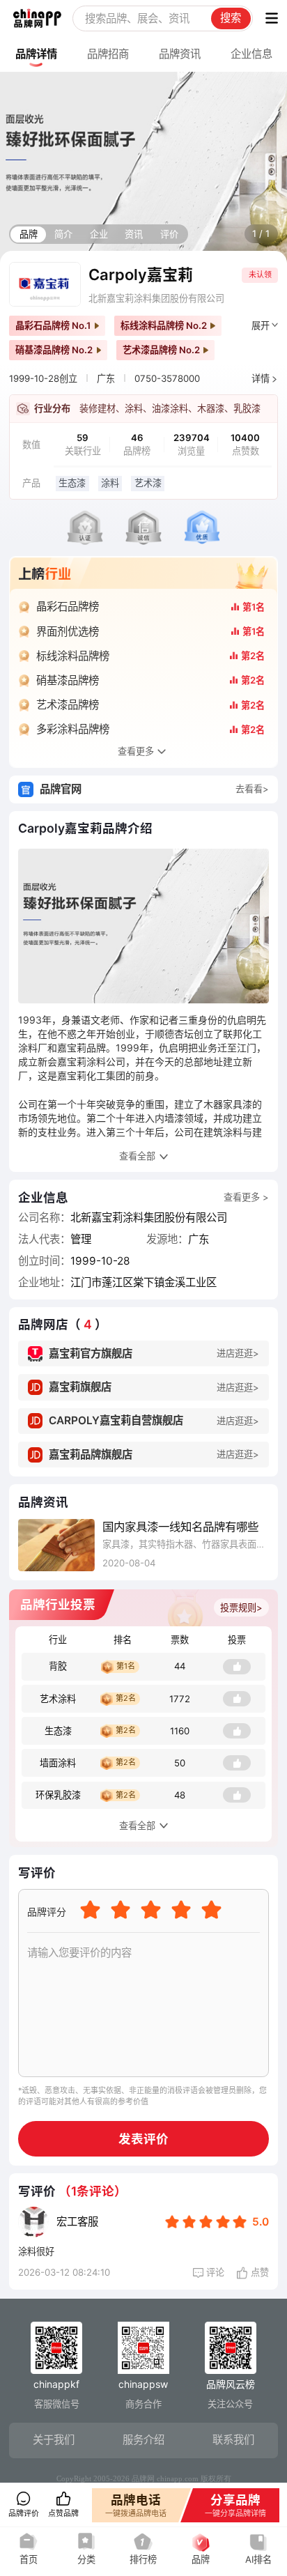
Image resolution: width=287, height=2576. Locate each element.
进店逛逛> (238, 1353)
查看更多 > (246, 1197)
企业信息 (251, 54)
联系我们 (233, 2440)
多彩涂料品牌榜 (73, 729)
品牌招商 (108, 54)
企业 (99, 234)
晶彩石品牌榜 (68, 607)
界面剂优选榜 (68, 632)
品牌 (29, 234)
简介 (63, 234)
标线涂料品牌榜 (73, 656)
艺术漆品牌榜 (68, 705)
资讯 (134, 234)
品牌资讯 (180, 54)
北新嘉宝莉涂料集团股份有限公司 (156, 298)
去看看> (252, 789)
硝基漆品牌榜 (68, 680)
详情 (261, 378)
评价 (169, 234)
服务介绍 (143, 2440)
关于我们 (54, 2440)
